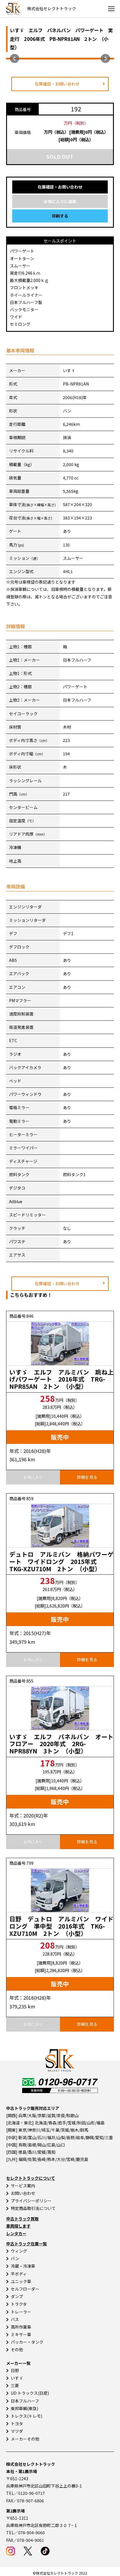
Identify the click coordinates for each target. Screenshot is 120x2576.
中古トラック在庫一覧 (27, 2244)
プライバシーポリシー (31, 2201)
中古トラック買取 (22, 2219)
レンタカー (16, 2233)
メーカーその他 (25, 2439)
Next (105, 59)
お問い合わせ (23, 2193)
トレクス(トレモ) (27, 2416)
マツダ (17, 2431)
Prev (15, 59)
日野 (15, 2370)
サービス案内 (23, 2186)
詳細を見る (87, 1477)
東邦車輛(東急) (24, 2408)
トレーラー (21, 2312)
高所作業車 (21, 2327)
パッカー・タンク (27, 2342)
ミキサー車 (21, 2334)
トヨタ (17, 2423)
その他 (17, 2349)
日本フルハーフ (25, 2401)
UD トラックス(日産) (30, 2393)
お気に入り (33, 1477)
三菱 (15, 2385)
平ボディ (19, 2274)
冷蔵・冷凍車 (23, 2266)
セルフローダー (25, 2289)
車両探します (18, 2226)
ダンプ (17, 2296)
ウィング (19, 2251)
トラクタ (19, 2304)
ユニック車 (21, 2281)
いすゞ (17, 2378)
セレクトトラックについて (31, 2178)
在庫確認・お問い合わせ (57, 84)
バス (15, 2319)
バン (15, 2258)
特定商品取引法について (33, 2208)
